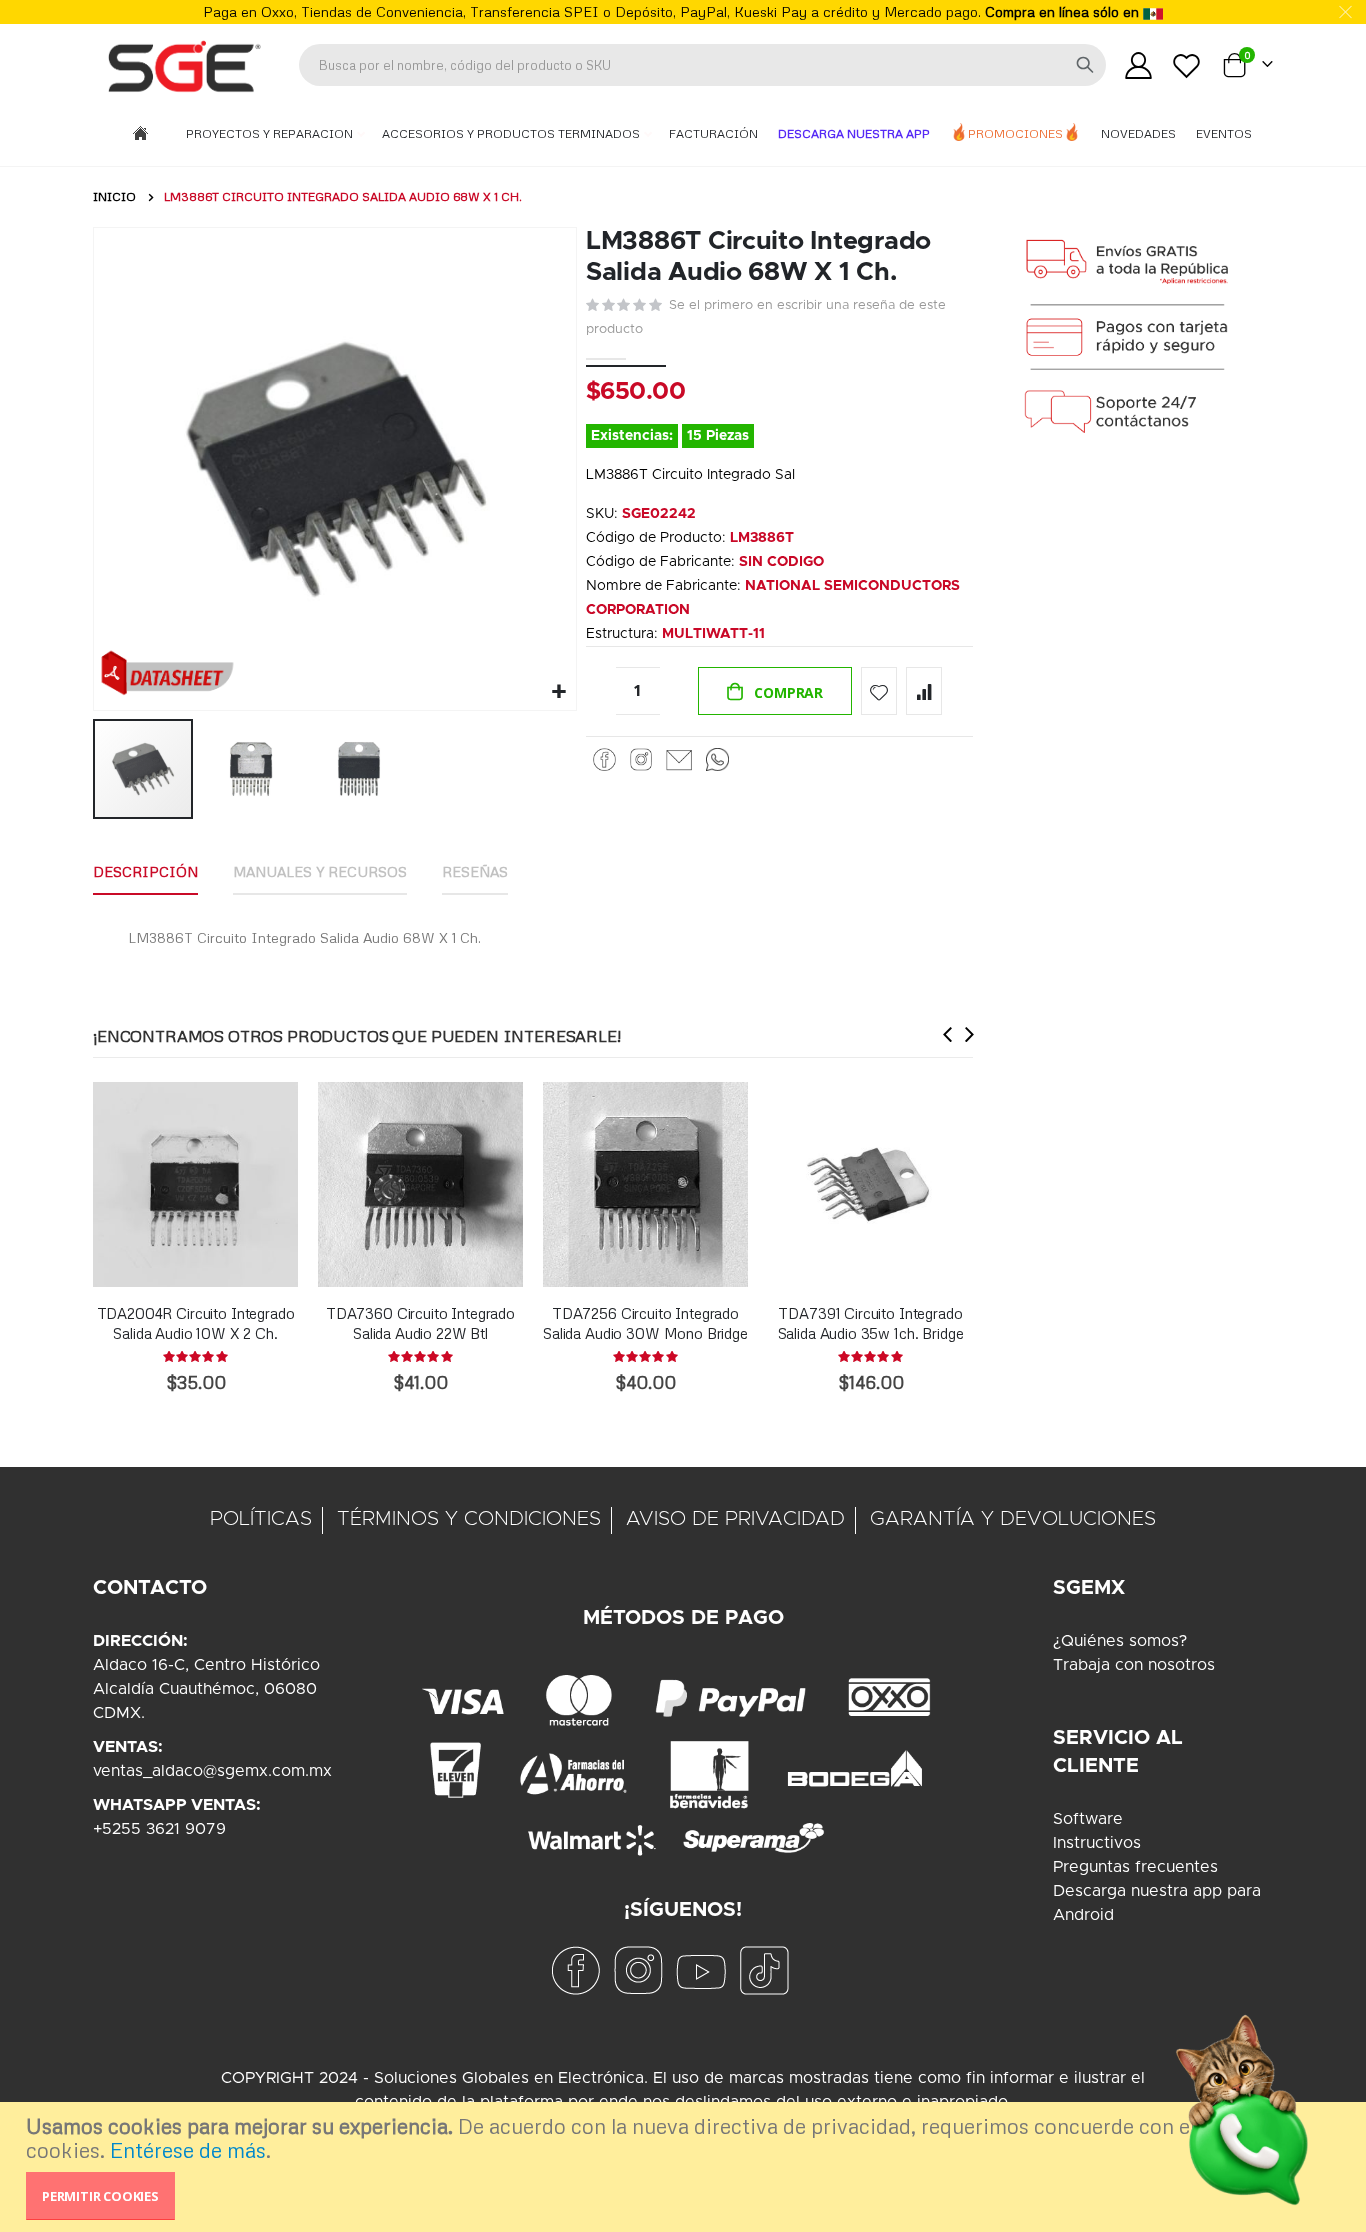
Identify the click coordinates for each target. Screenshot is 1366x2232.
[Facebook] (604, 760)
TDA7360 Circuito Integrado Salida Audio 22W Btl (420, 1323)
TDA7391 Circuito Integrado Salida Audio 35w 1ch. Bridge (871, 1323)
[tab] (145, 873)
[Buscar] (1085, 65)
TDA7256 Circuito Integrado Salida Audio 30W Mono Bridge (645, 1323)
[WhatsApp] (717, 760)
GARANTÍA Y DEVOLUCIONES (1013, 1519)
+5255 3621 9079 (159, 1829)
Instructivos (1097, 1843)
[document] (685, 2167)
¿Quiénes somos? (1120, 1641)
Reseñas (475, 871)
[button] (558, 692)
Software (1088, 1819)
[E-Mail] (679, 760)
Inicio (114, 196)
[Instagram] (641, 760)
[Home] (140, 134)
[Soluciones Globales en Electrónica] (183, 65)
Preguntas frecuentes (1135, 1867)
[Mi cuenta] (1138, 65)
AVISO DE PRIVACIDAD (735, 1519)
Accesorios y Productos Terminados (512, 133)
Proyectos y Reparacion (271, 133)
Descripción (145, 871)
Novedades (1138, 133)
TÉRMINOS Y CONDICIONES (469, 1519)
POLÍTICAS (261, 1519)
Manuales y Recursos (320, 871)
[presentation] (948, 1034)
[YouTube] (701, 1970)
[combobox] (702, 65)
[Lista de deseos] (1187, 65)
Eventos (1224, 133)
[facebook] (575, 1970)
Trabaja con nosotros (1134, 1665)
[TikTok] (764, 1970)
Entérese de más (188, 2150)
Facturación (713, 133)
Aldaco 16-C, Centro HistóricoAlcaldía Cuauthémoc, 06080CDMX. (206, 1689)
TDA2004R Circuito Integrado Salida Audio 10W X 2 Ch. (196, 1323)
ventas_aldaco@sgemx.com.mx (212, 1771)
